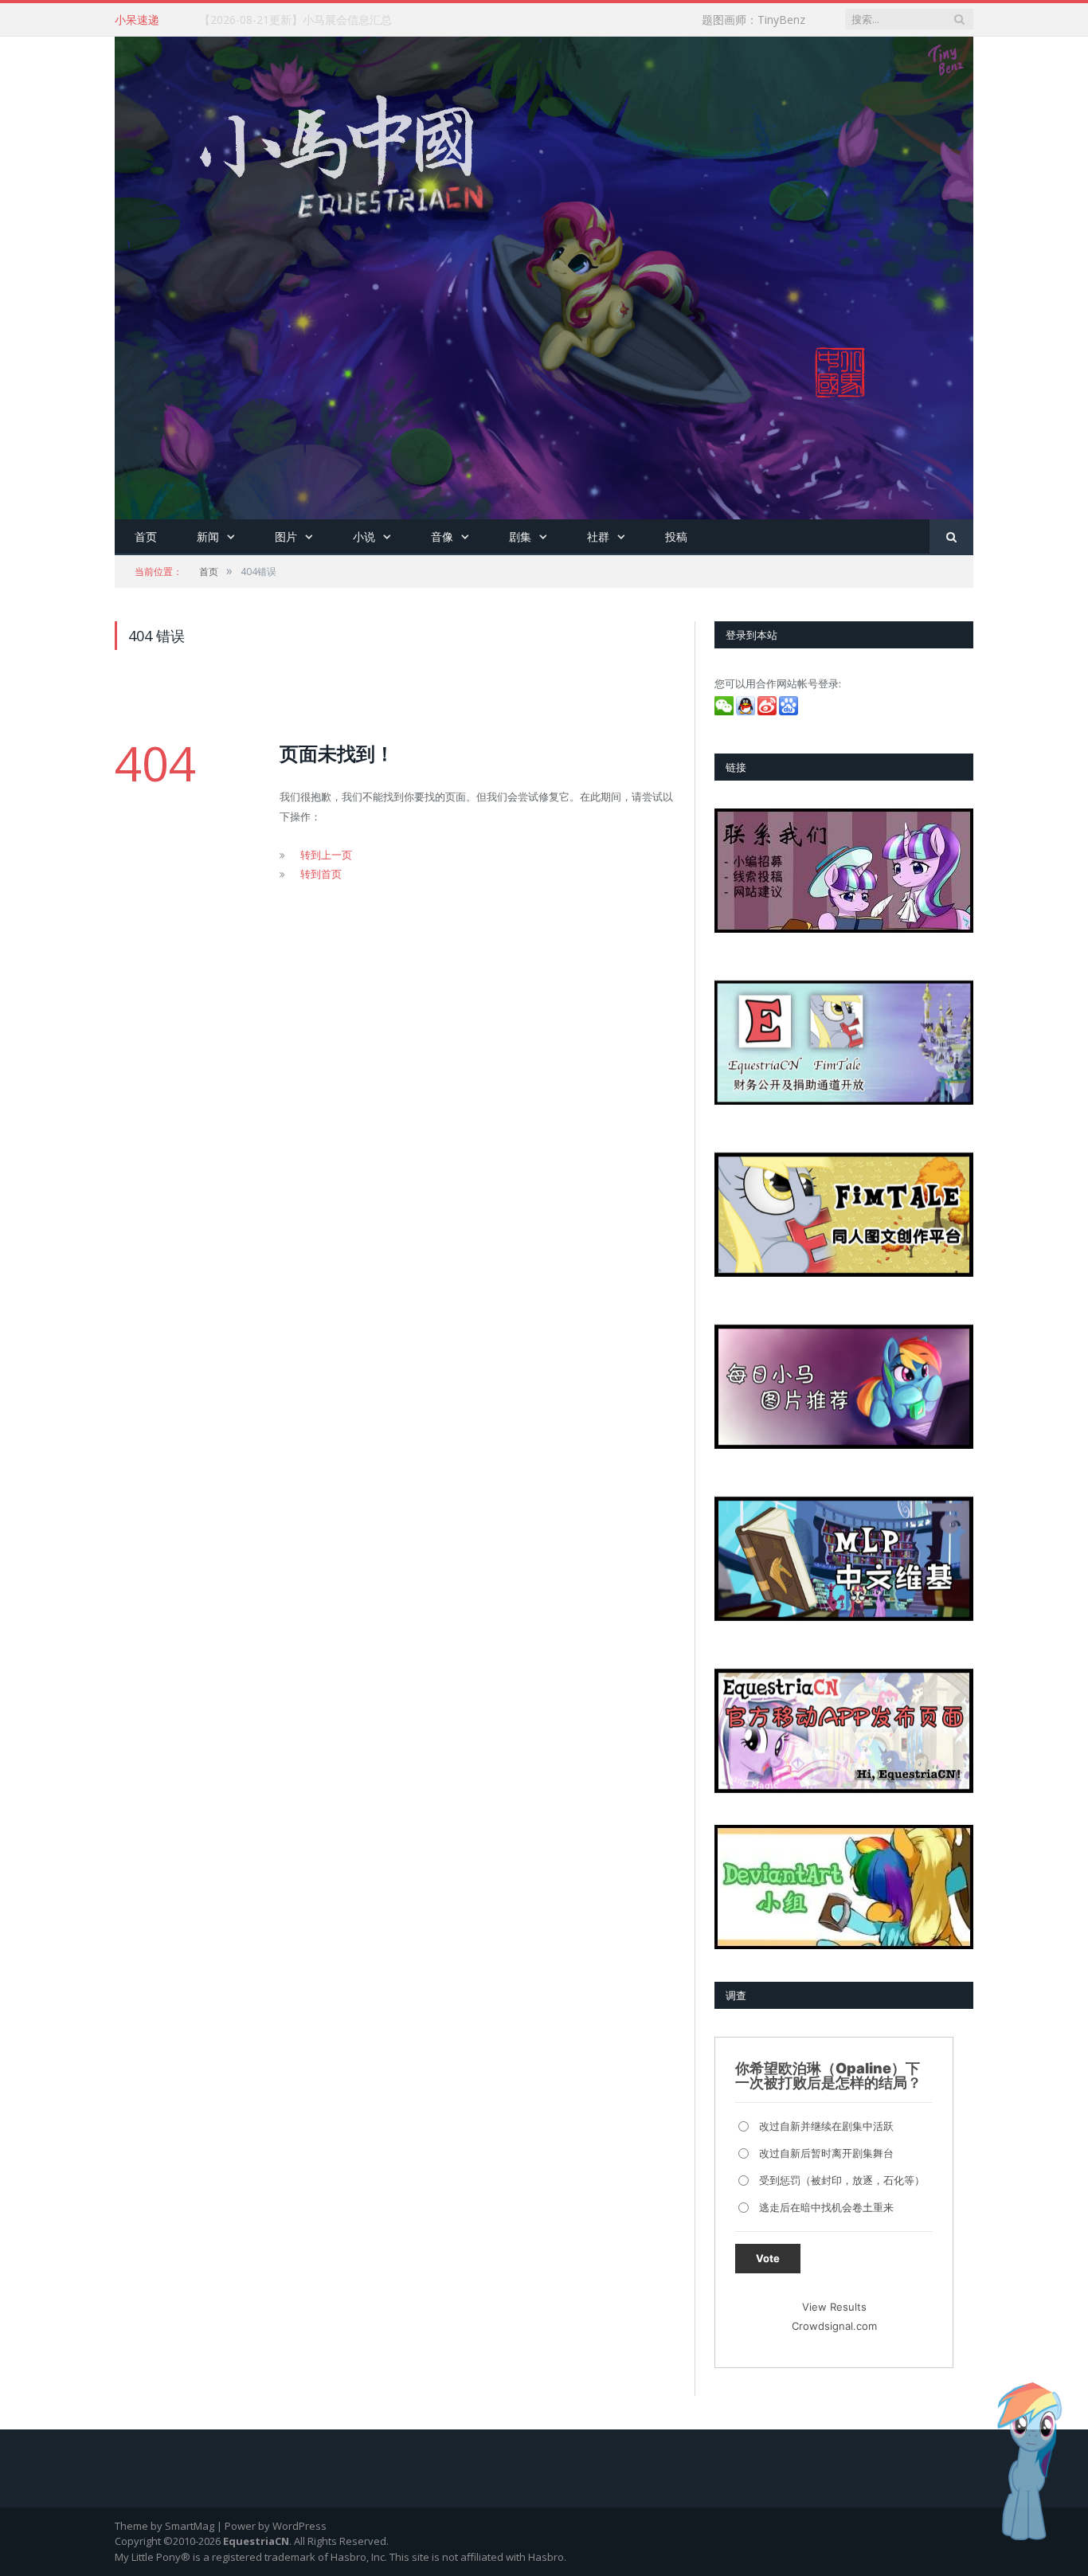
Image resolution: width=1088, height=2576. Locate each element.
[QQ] (747, 711)
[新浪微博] (768, 711)
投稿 (676, 536)
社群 (598, 536)
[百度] (790, 711)
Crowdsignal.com (834, 2326)
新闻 (208, 536)
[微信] (725, 711)
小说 (364, 536)
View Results (834, 2307)
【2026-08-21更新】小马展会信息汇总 (295, 20)
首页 (146, 536)
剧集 (520, 536)
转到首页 (321, 874)
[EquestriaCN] (544, 274)
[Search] (951, 537)
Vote (768, 2258)
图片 (286, 536)
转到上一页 (326, 855)
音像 (442, 536)
